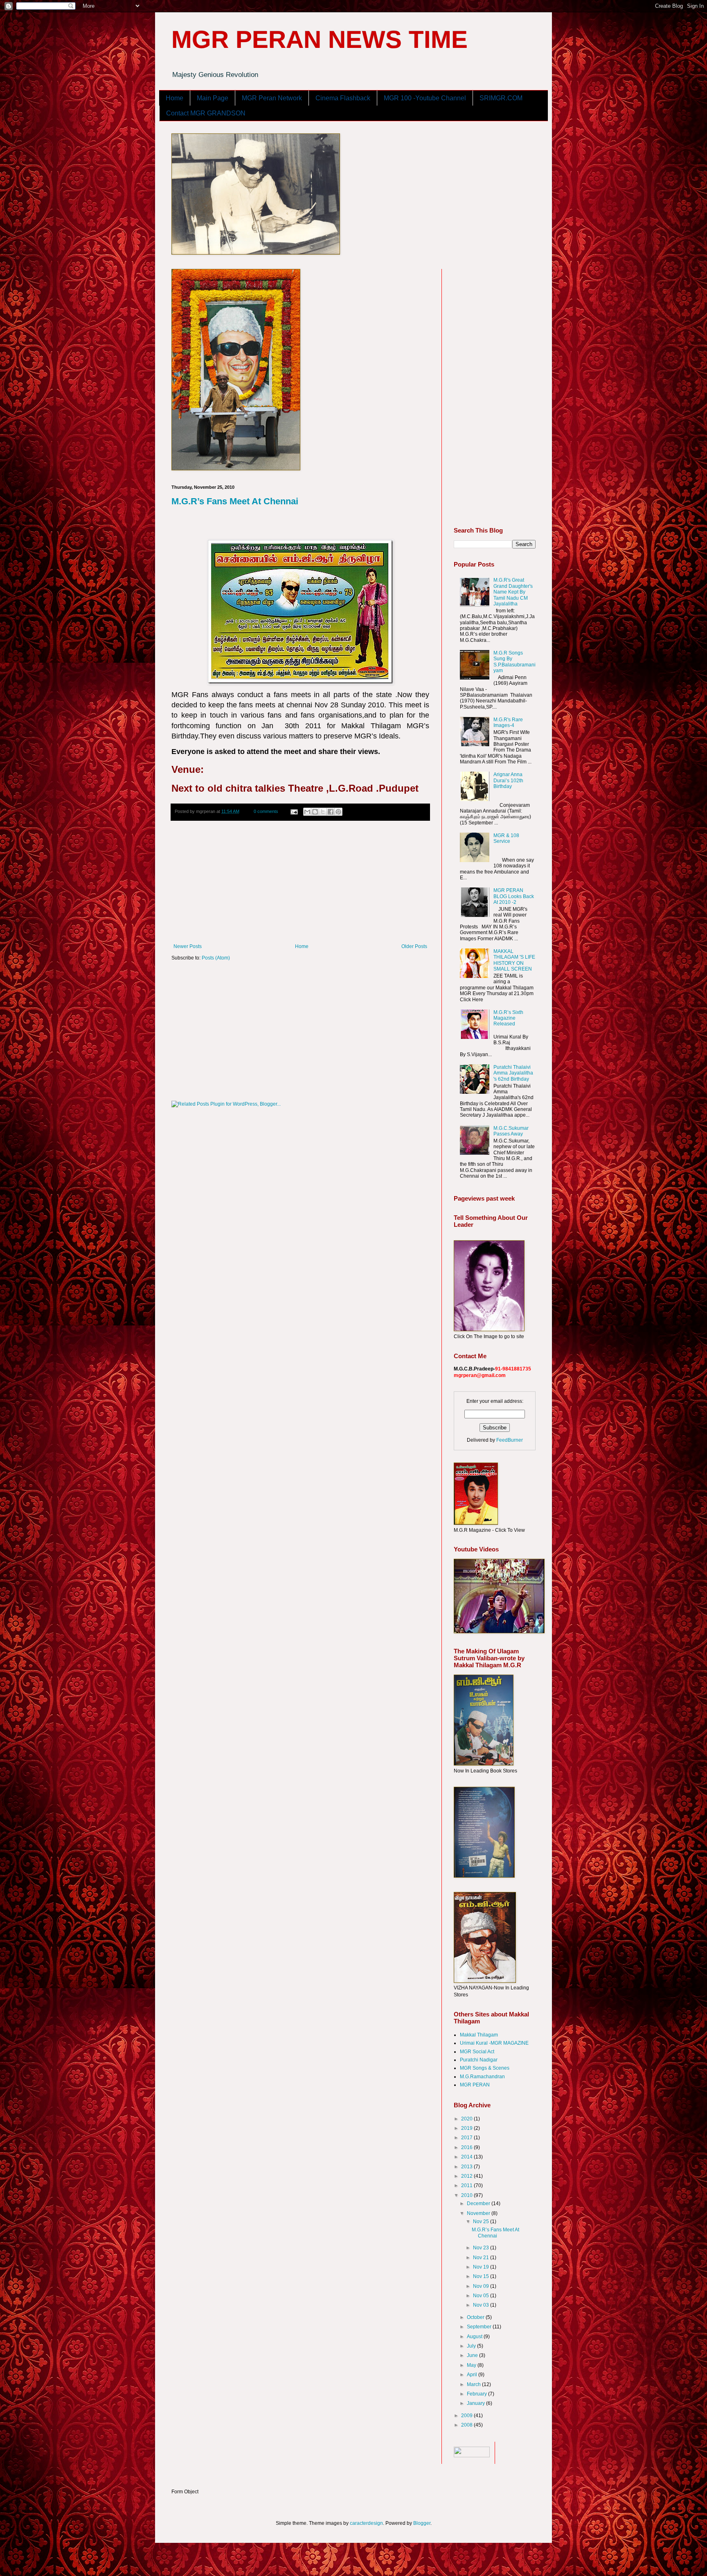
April (473, 2375)
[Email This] (307, 812)
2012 (467, 2176)
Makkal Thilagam (479, 2035)
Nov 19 (482, 2267)
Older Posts (414, 946)
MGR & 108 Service (506, 838)
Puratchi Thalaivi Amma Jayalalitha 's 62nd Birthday (513, 1073)
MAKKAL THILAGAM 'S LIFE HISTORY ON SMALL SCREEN (514, 960)
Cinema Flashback (343, 98)
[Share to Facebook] (331, 812)
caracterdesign (366, 2523)
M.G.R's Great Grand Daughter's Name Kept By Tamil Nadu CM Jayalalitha (513, 592)
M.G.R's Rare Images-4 (508, 722)
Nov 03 (482, 2305)
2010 (467, 2195)
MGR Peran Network (272, 98)
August (475, 2337)
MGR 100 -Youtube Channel (425, 98)
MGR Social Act (477, 2052)
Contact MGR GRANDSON (206, 113)
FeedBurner (510, 1440)
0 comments (266, 811)
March (474, 2384)
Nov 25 (482, 2222)
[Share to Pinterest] (338, 812)
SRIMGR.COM (501, 98)
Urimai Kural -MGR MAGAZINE (494, 2043)
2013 (467, 2167)
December (479, 2203)
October (476, 2317)
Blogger (422, 2523)
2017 (467, 2138)
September (480, 2327)
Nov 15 (482, 2276)
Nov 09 (482, 2286)
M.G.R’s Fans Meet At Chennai (235, 501)
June (473, 2355)
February (477, 2394)
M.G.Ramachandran (482, 2077)
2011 (467, 2185)
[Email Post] (294, 811)
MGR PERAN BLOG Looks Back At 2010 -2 (514, 896)
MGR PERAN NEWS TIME (320, 40)
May (472, 2365)
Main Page (213, 98)
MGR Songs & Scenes (485, 2068)
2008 (467, 2425)
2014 (467, 2157)
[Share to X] (323, 812)
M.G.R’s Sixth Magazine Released (508, 1018)
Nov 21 (482, 2258)
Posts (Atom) (216, 958)
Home (174, 98)
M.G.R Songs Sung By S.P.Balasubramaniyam (514, 662)
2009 (467, 2416)
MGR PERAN (475, 2085)
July (472, 2346)
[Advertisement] (300, 882)
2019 (467, 2128)
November (479, 2213)
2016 (467, 2147)
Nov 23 (482, 2248)
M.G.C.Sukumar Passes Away (511, 1131)
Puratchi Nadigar (479, 2060)
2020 (467, 2119)
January (476, 2403)
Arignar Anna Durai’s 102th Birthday (508, 780)
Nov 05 (482, 2296)
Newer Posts (188, 946)
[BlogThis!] (315, 812)
